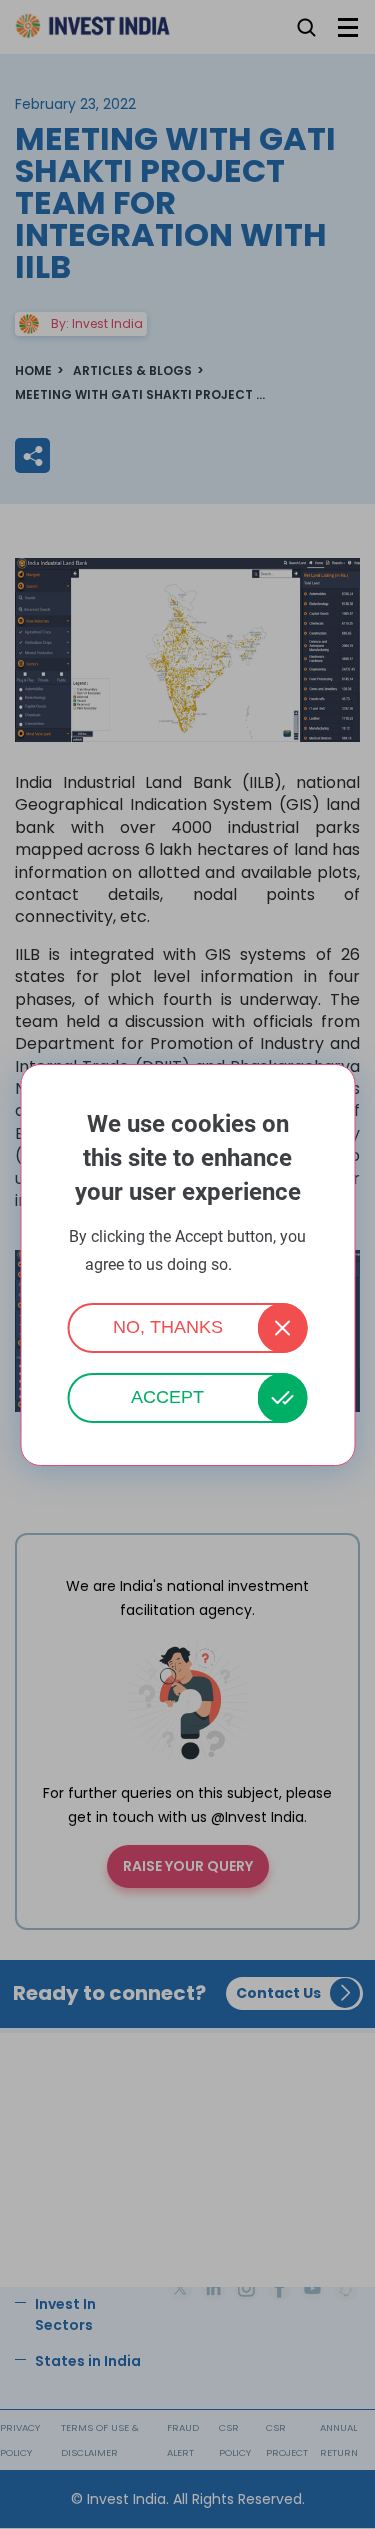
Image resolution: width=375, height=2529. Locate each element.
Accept (167, 1397)
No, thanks (168, 1327)
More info (263, 1265)
